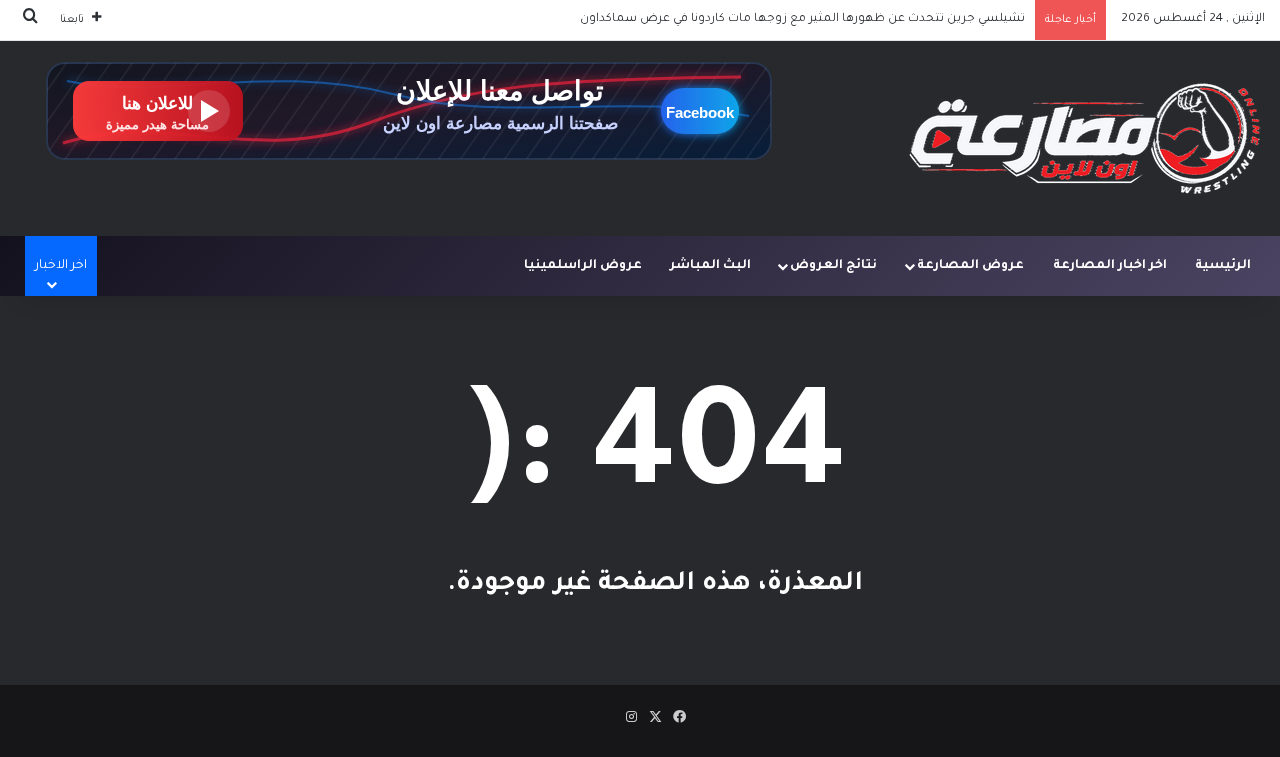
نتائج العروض (833, 266)
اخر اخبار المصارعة (1110, 266)
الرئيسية (1223, 266)
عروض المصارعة (970, 266)
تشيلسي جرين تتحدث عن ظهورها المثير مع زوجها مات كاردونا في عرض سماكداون (802, 19)
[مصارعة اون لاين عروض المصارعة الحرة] (1085, 138)
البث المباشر (710, 266)
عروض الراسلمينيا (583, 266)
